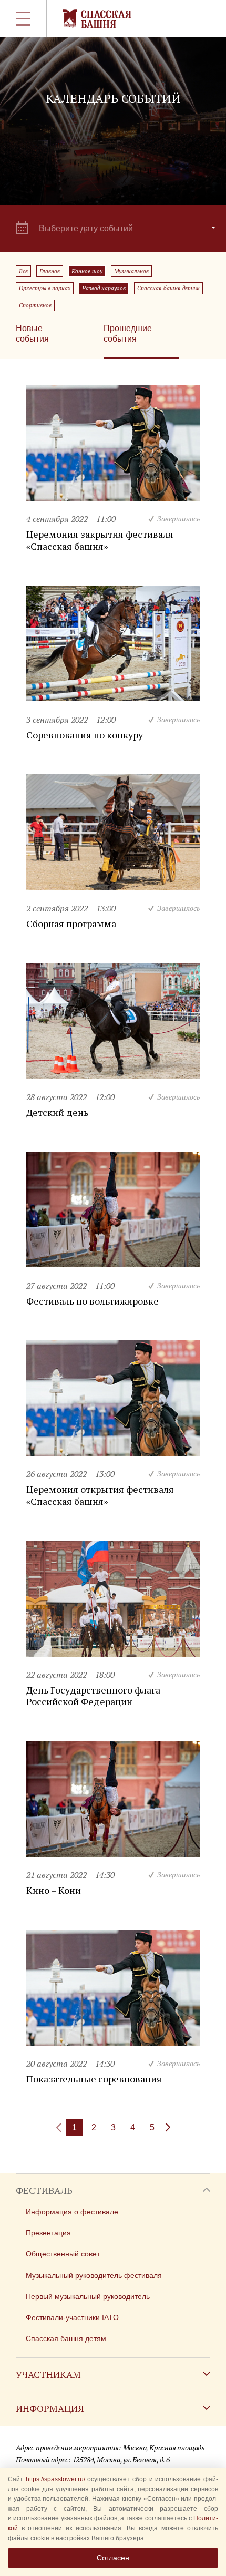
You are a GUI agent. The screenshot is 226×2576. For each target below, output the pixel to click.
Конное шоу (87, 271)
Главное (50, 271)
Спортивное (35, 305)
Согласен (113, 2558)
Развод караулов (104, 288)
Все (23, 271)
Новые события (32, 333)
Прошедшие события (128, 333)
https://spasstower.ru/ (55, 2479)
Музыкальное (131, 271)
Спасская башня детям (168, 288)
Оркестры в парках (45, 288)
